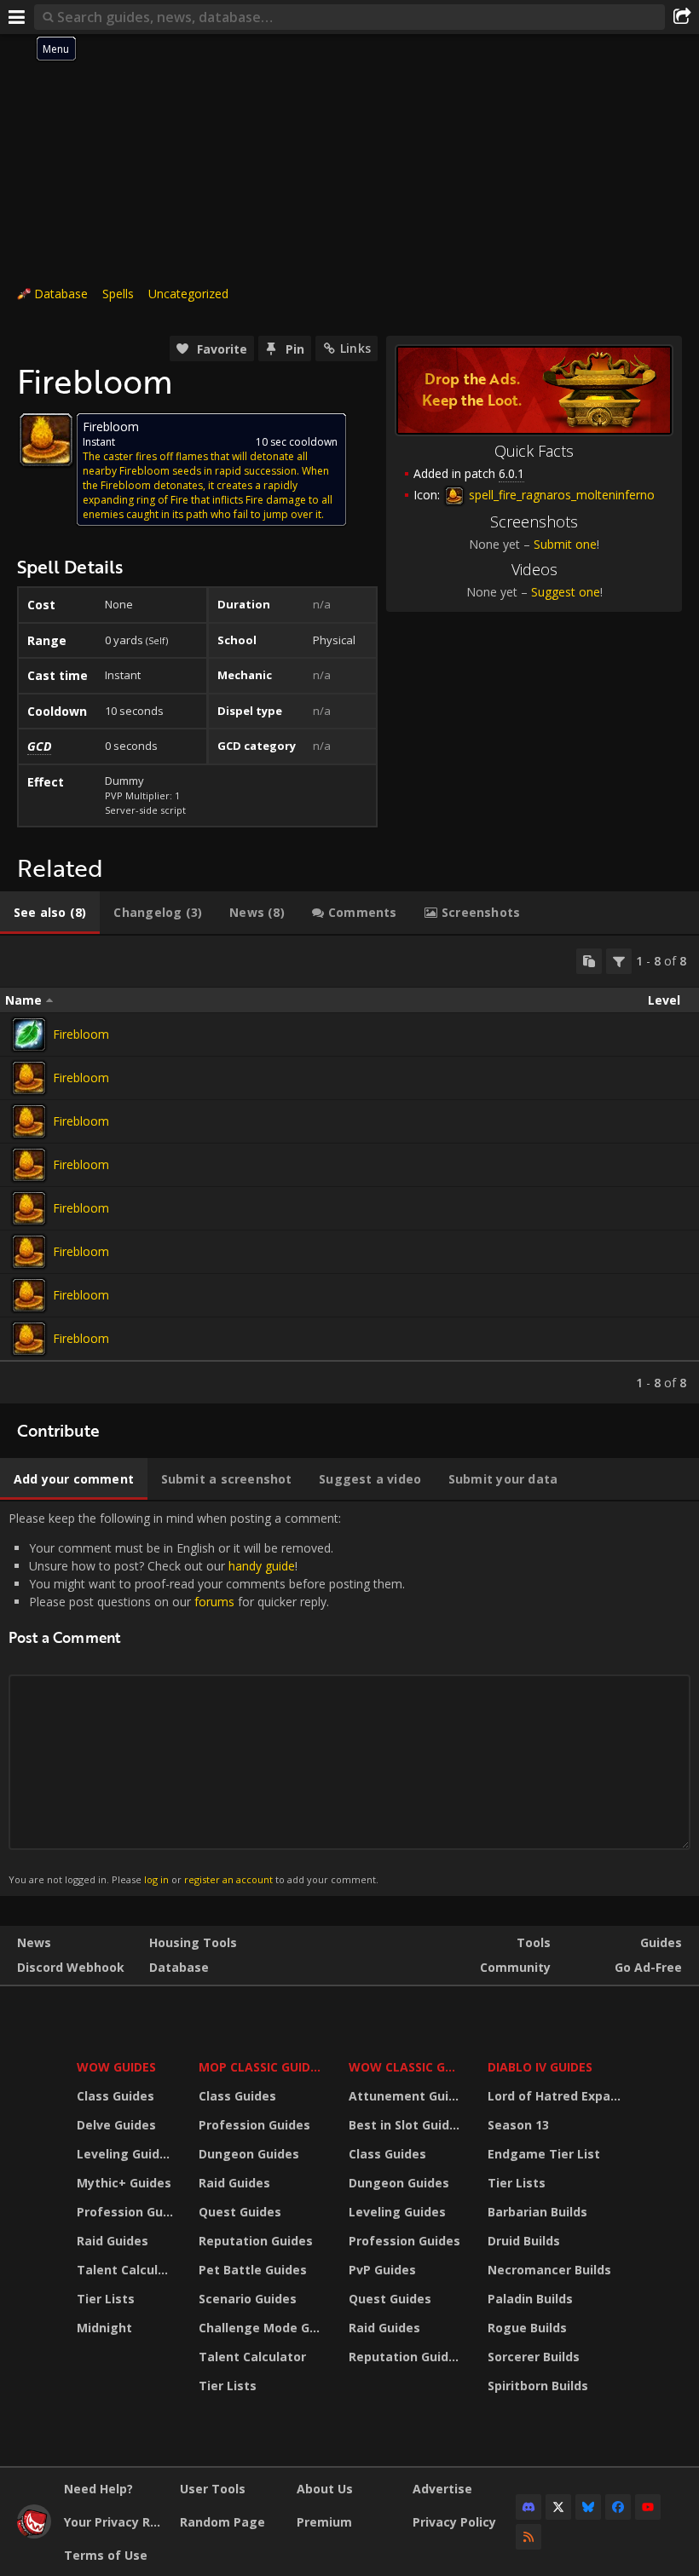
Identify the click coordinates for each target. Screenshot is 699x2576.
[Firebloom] (29, 1034)
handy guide (262, 1566)
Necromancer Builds (549, 2270)
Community (515, 1967)
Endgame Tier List (544, 2154)
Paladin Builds (530, 2299)
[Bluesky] (588, 2507)
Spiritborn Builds (538, 2386)
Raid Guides (113, 2241)
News (34, 1942)
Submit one (565, 544)
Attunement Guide (406, 2096)
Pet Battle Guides (253, 2270)
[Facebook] (618, 2507)
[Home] (34, 2534)
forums (214, 1602)
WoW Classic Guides (407, 2067)
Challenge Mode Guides (263, 2328)
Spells (118, 294)
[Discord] (529, 2507)
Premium (324, 2522)
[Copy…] (589, 961)
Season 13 (518, 2125)
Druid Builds (524, 2241)
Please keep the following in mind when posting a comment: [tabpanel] (207, 1698)
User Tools (213, 2489)
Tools (534, 1942)
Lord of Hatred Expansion (557, 2096)
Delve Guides (116, 2125)
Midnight (104, 2328)
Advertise (442, 2489)
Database (61, 294)
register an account (228, 1879)
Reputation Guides (256, 2241)
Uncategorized (188, 294)
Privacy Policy (454, 2522)
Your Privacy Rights (116, 2522)
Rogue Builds (527, 2328)
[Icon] (46, 440)
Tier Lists (106, 2299)
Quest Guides (240, 2212)
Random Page (222, 2522)
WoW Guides (116, 2067)
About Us (325, 2489)
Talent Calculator (127, 2270)
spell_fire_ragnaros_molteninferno (560, 495)
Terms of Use (106, 2555)
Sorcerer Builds (534, 2357)
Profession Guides (127, 2212)
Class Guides (116, 2096)
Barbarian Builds (537, 2212)
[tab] (50, 913)
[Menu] (17, 17)
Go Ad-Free (648, 1967)
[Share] (682, 17)
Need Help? (98, 2489)
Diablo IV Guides (540, 2067)
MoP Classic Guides (261, 2067)
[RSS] (529, 2537)
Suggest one (566, 592)
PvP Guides (382, 2270)
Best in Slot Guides (406, 2125)
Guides (661, 1942)
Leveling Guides (125, 2154)
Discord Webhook (71, 1967)
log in (156, 1879)
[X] (558, 2507)
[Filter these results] (619, 961)
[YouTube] (648, 2507)
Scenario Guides (248, 2299)
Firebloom (81, 1034)
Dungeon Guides (249, 2154)
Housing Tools (193, 1942)
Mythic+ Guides (124, 2183)
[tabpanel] (349, 1170)
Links (355, 348)
